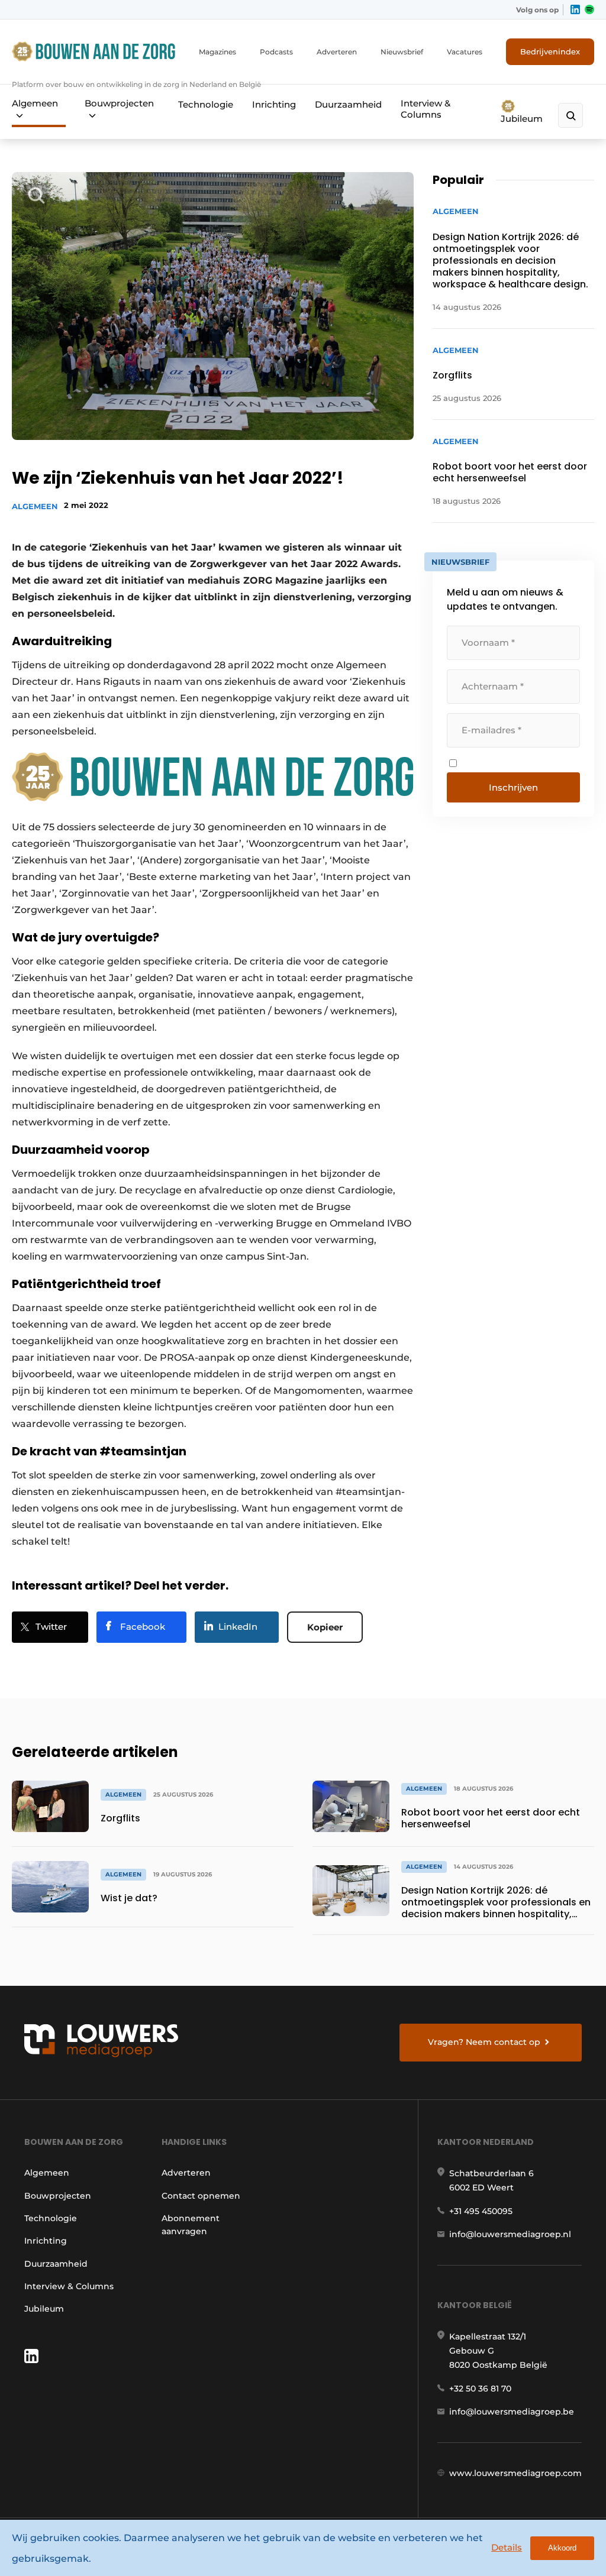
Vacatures (465, 52)
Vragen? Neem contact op (484, 2042)
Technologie (206, 104)
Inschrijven (513, 787)
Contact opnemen (201, 2196)
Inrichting (274, 104)
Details (507, 2547)
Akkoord (562, 2548)
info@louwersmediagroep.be (512, 2412)
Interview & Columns (426, 109)
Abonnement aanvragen (191, 2225)
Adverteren (337, 52)
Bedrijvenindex (550, 51)
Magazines (217, 52)
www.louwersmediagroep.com (515, 2473)
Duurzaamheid (348, 104)
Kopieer (325, 1627)
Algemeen (35, 103)
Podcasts (276, 52)
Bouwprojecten (119, 103)
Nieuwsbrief (402, 52)
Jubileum (522, 119)
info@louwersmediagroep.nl (510, 2234)
